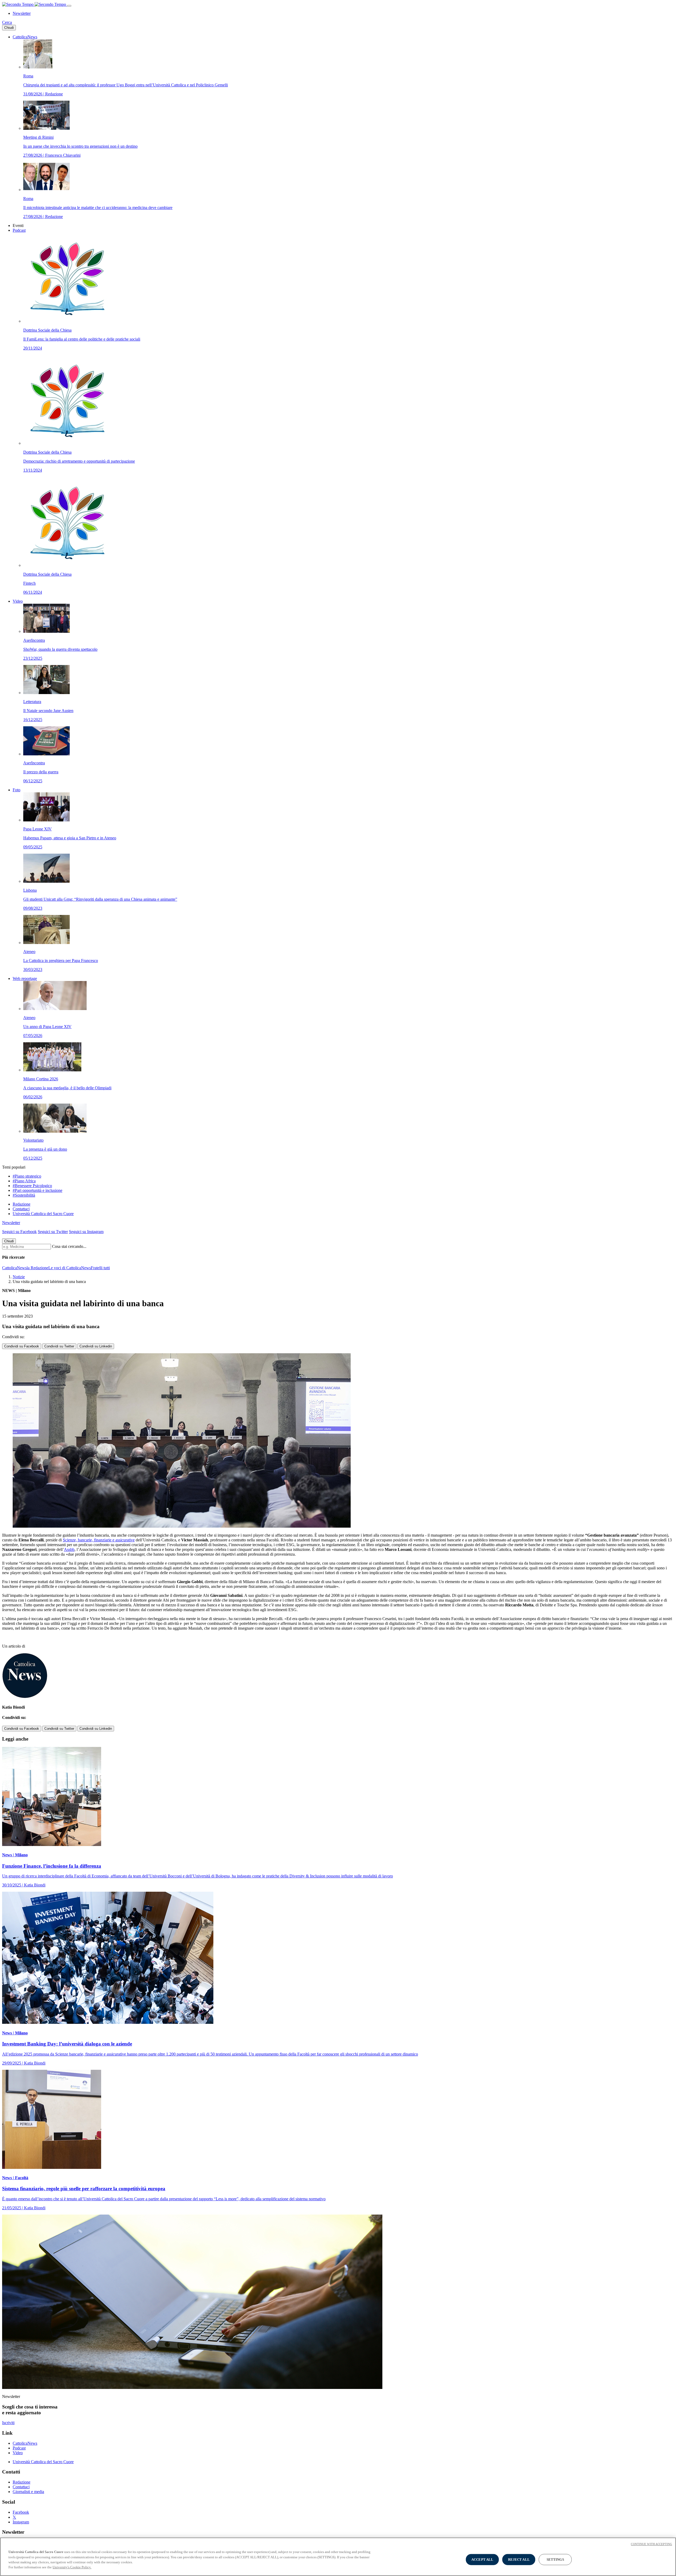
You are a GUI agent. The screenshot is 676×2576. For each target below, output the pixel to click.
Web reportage (25, 978)
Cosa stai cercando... (69, 1246)
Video (18, 601)
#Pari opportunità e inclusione (37, 1190)
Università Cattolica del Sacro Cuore (43, 1214)
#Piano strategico (27, 1176)
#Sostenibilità (24, 1195)
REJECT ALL (519, 2559)
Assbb (69, 1549)
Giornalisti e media (28, 2492)
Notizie (19, 1277)
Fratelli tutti (100, 1268)
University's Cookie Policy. (72, 2567)
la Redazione (37, 1268)
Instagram (21, 2522)
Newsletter (22, 13)
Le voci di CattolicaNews (70, 1268)
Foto (17, 790)
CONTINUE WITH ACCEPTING (651, 2544)
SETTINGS (555, 2559)
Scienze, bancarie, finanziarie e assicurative (99, 1540)
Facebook (21, 2512)
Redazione (22, 1204)
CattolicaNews (25, 37)
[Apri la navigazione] (69, 6)
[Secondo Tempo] (35, 4)
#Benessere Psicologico (32, 1186)
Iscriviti (8, 2423)
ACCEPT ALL (482, 2559)
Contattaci (21, 1209)
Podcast (19, 230)
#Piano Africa (24, 1181)
